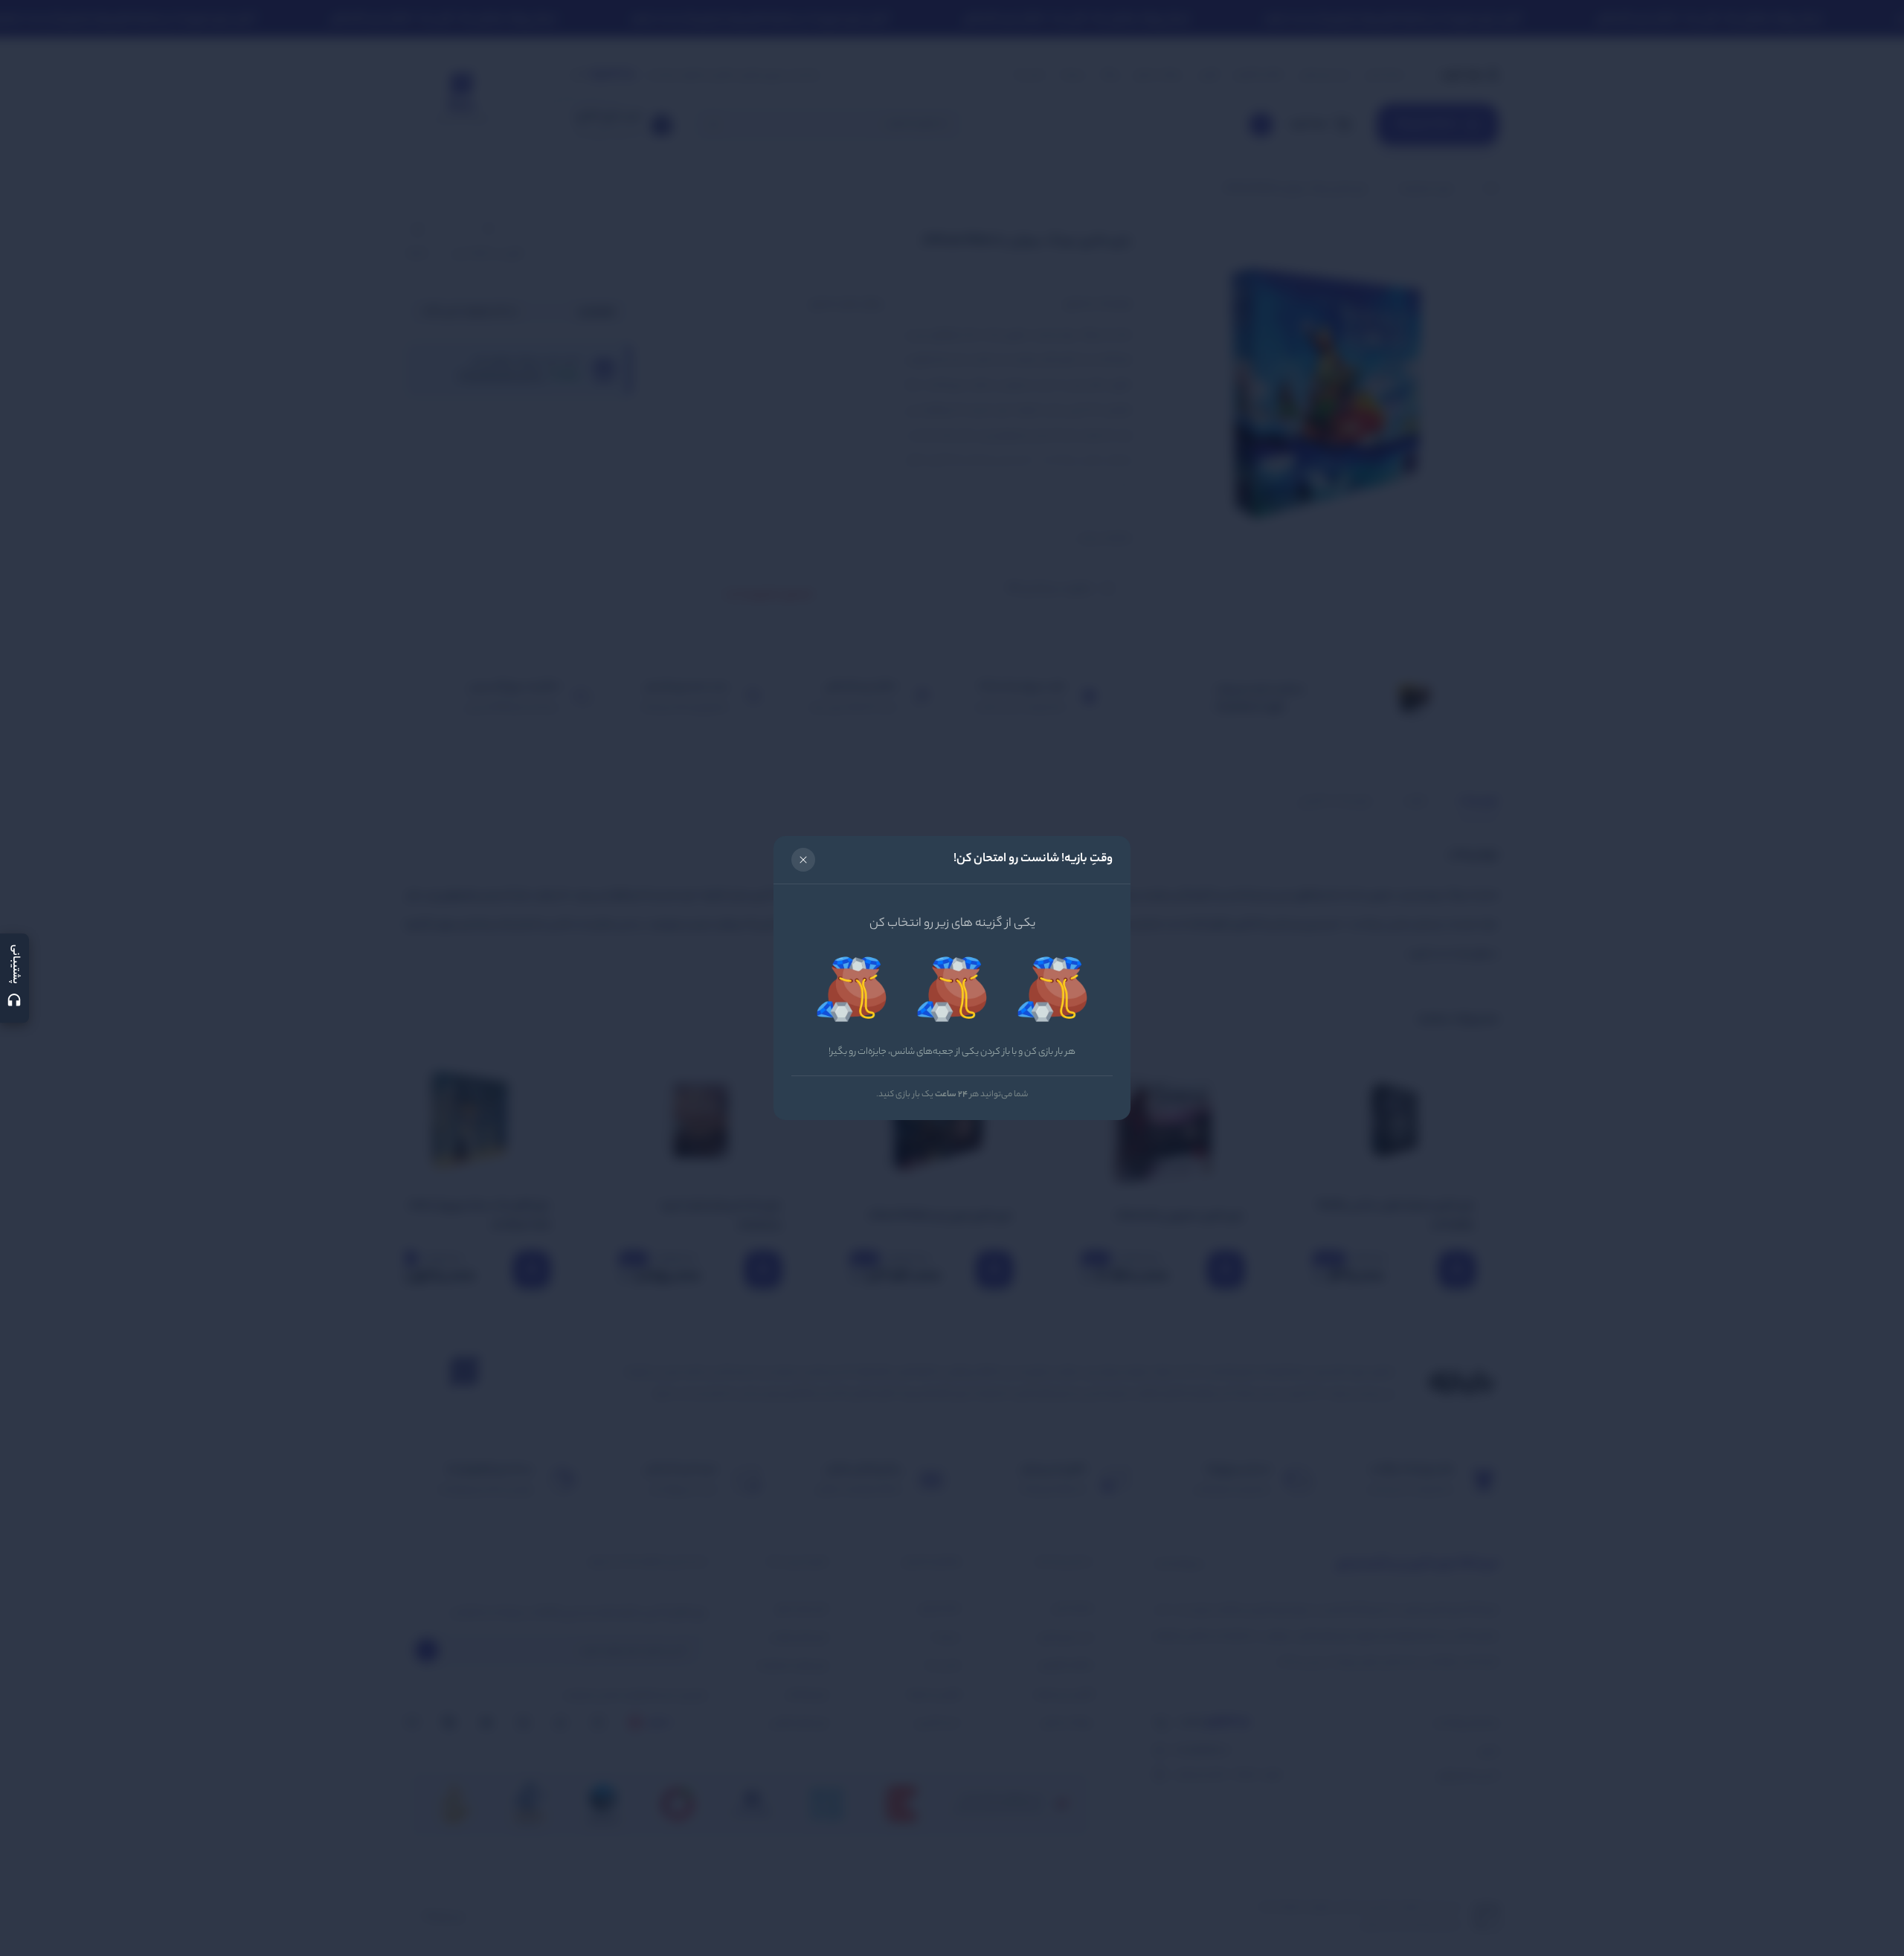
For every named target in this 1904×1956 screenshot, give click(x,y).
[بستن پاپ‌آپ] (803, 860)
